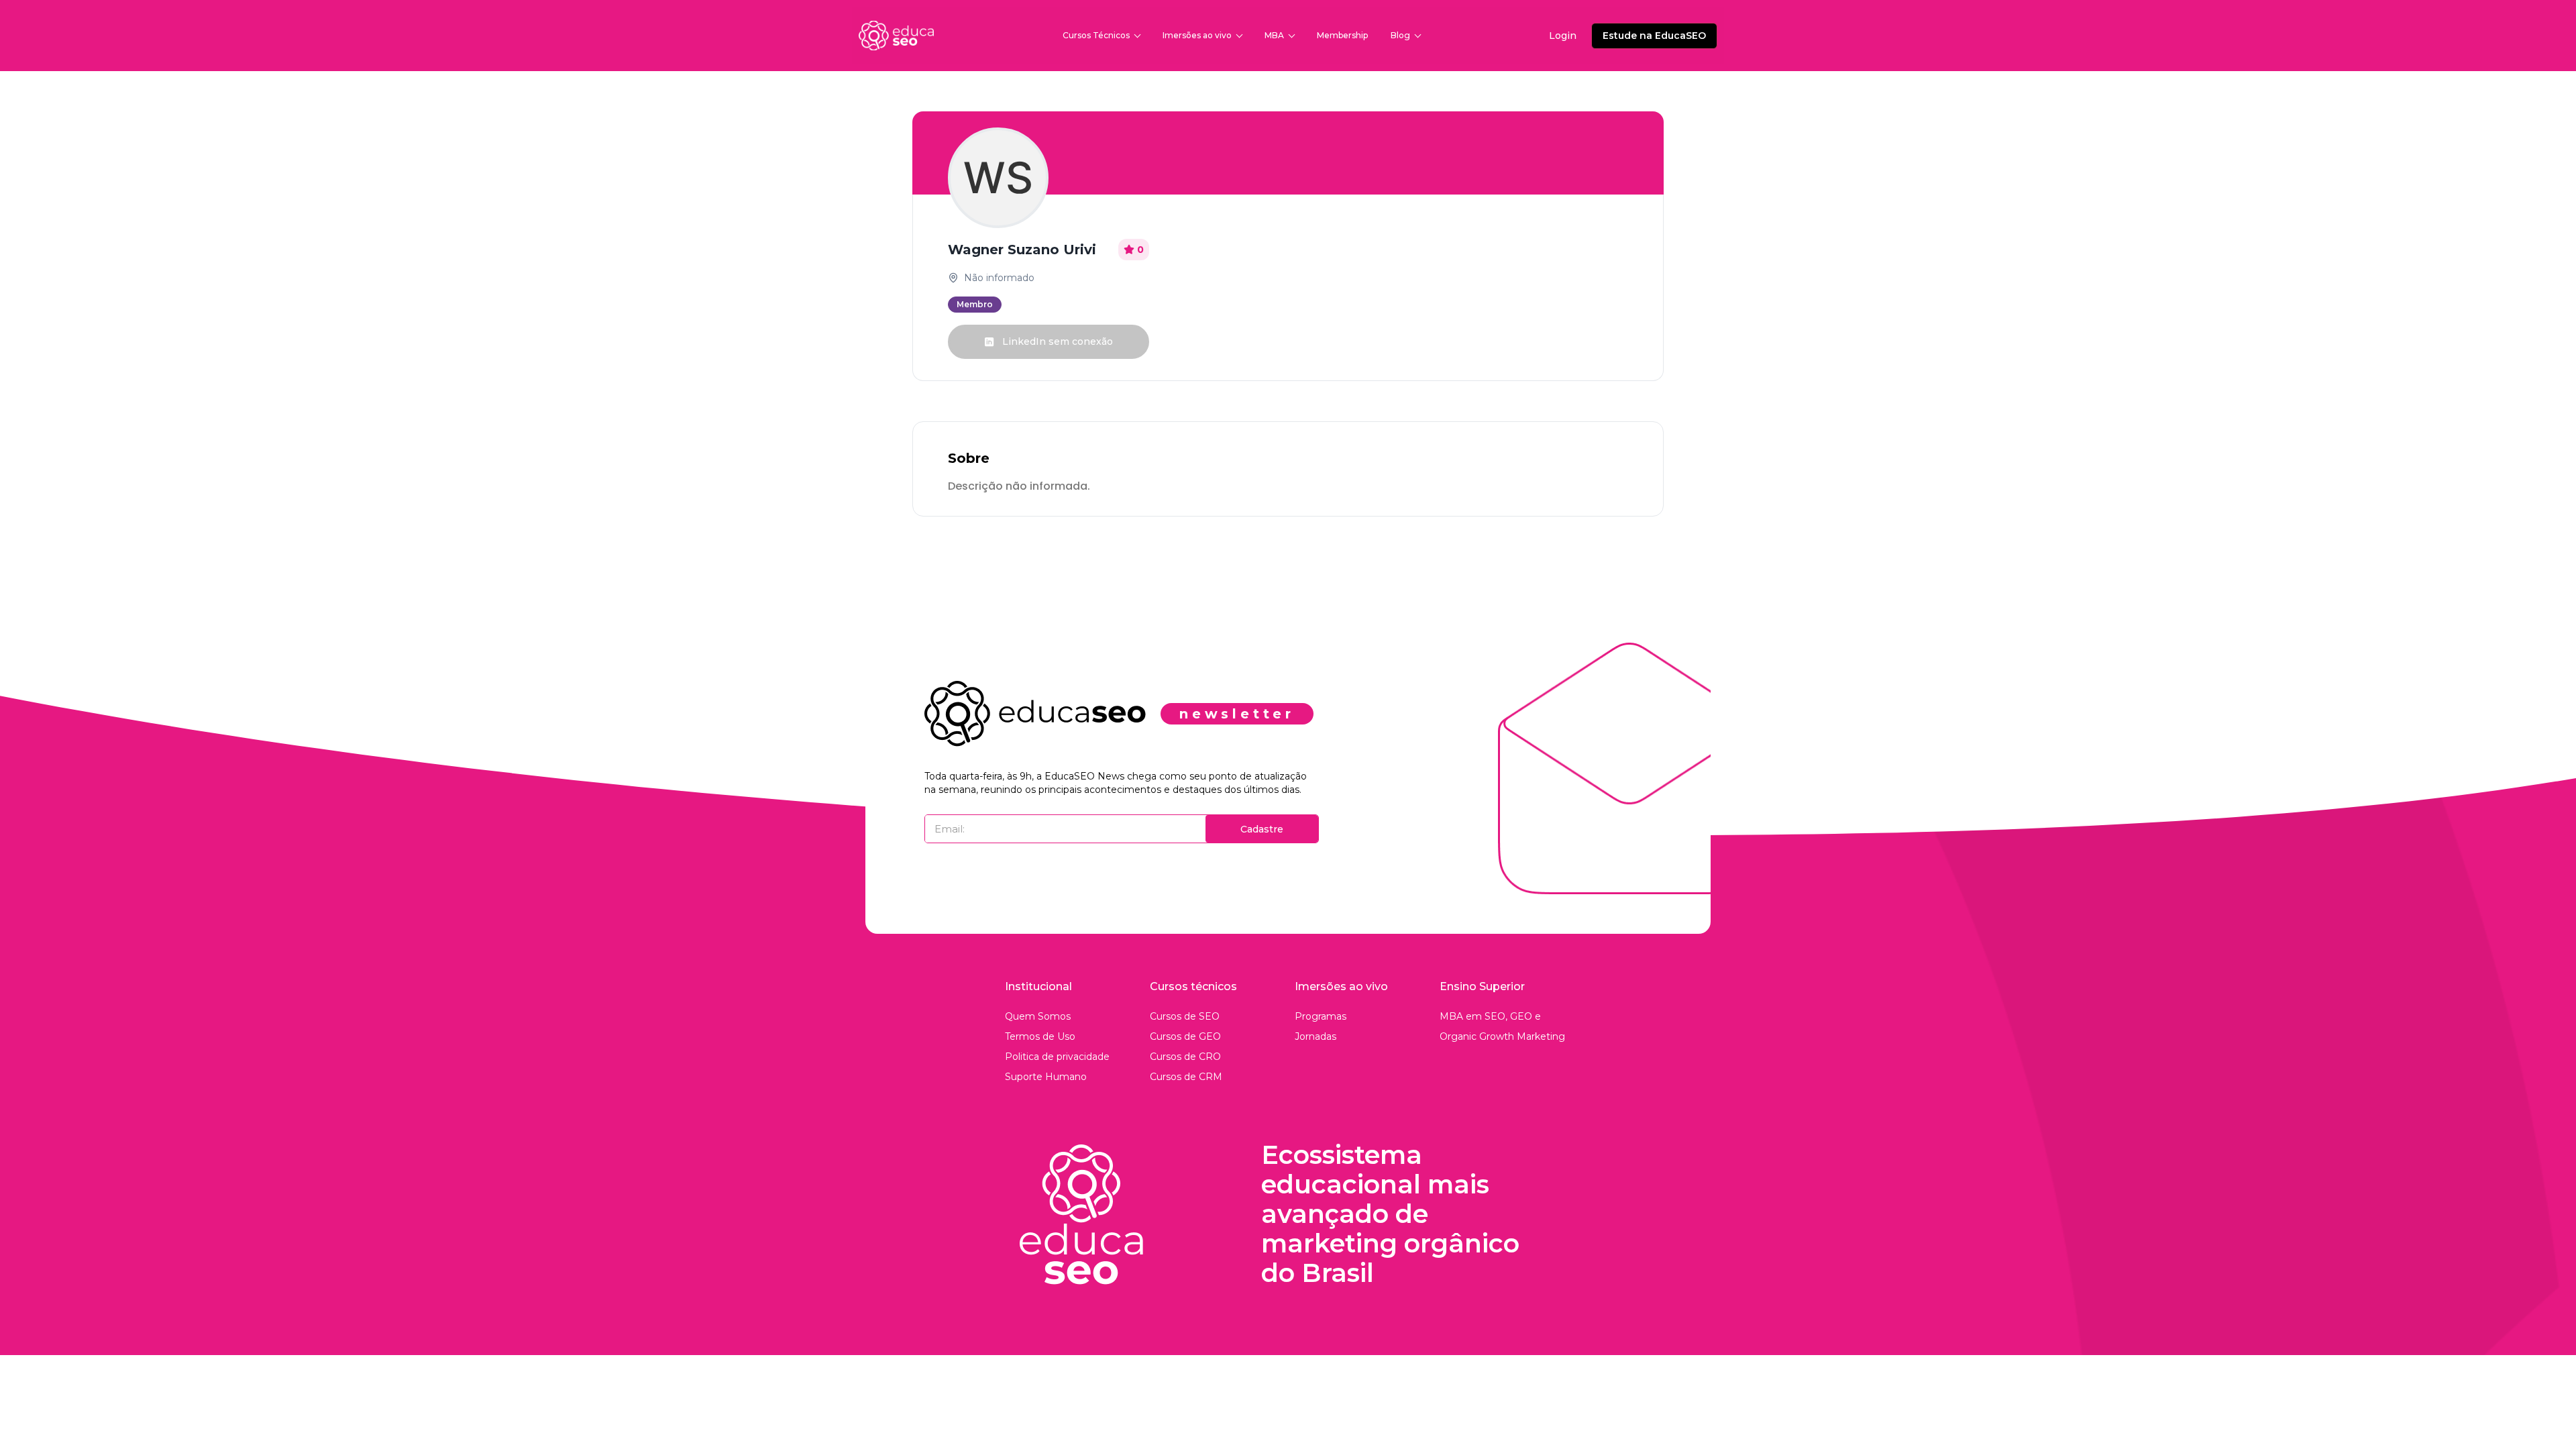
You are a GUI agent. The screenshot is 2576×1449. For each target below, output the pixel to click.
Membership (1342, 35)
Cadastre (1262, 829)
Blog (1400, 35)
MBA (1274, 35)
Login (1563, 36)
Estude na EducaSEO (1654, 36)
